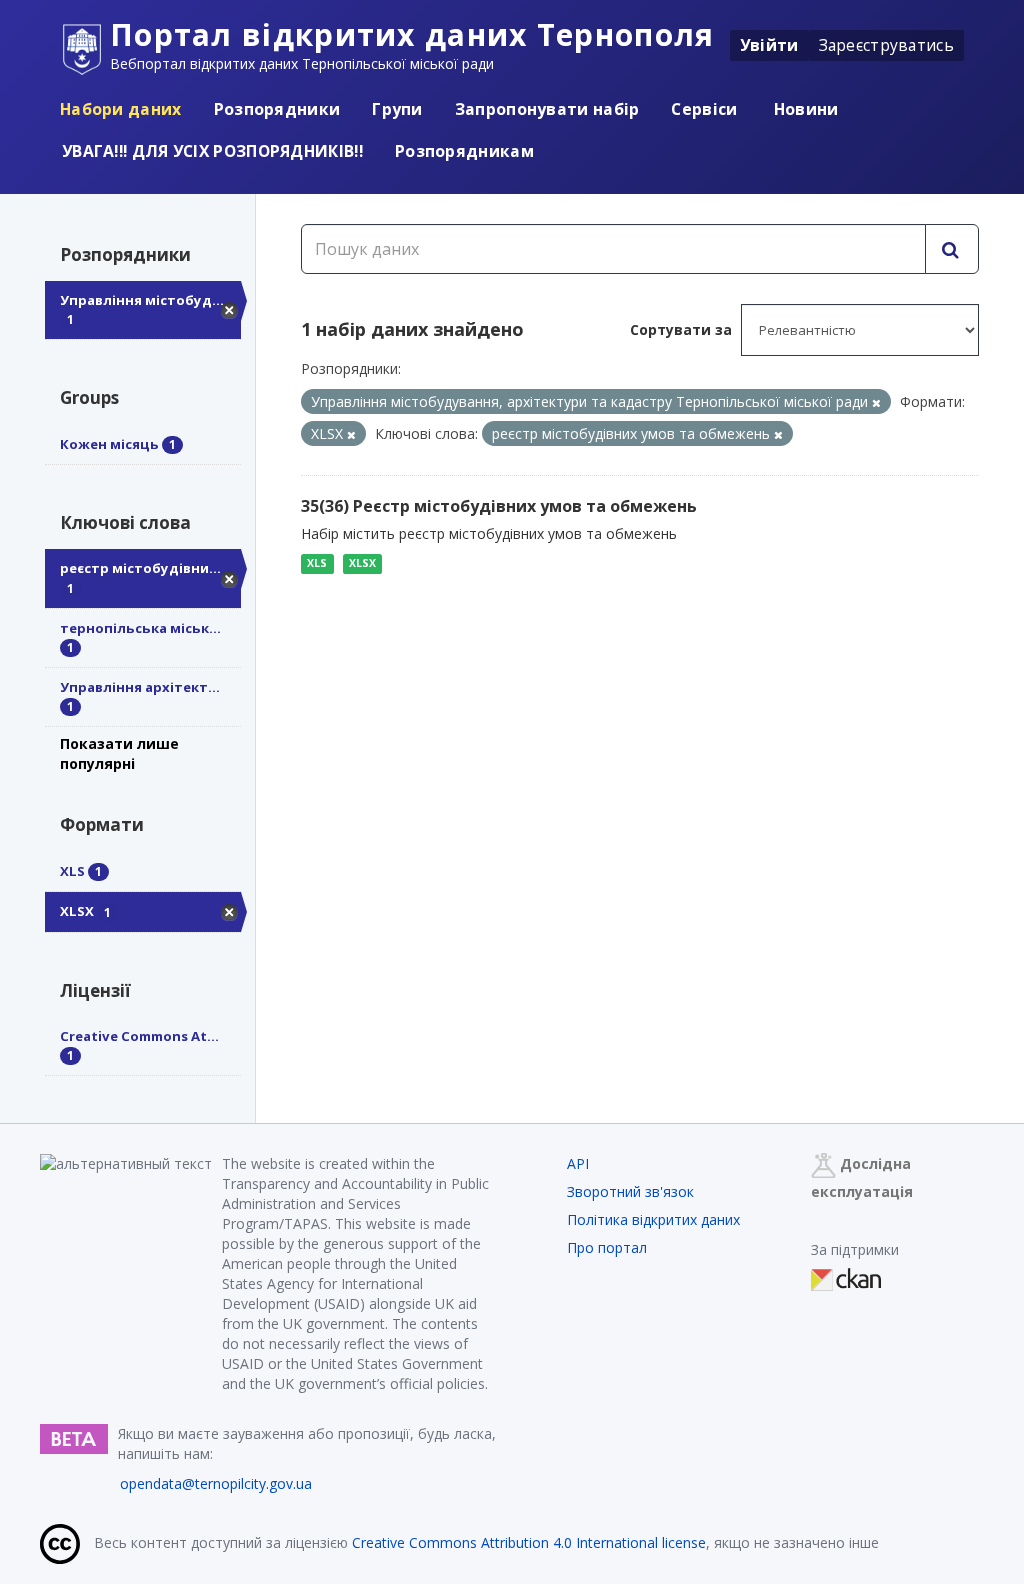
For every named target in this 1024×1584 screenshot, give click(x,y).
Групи (397, 109)
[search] (952, 249)
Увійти (769, 45)
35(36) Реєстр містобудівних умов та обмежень (499, 506)
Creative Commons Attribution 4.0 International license (529, 1542)
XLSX (362, 563)
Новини (804, 109)
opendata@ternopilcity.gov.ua (216, 1483)
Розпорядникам (464, 151)
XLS (317, 563)
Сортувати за (681, 329)
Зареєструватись (887, 45)
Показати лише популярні (119, 753)
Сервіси (704, 109)
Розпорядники (277, 109)
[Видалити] (876, 402)
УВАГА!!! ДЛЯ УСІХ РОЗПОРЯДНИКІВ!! (212, 151)
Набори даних (121, 109)
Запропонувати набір (547, 109)
